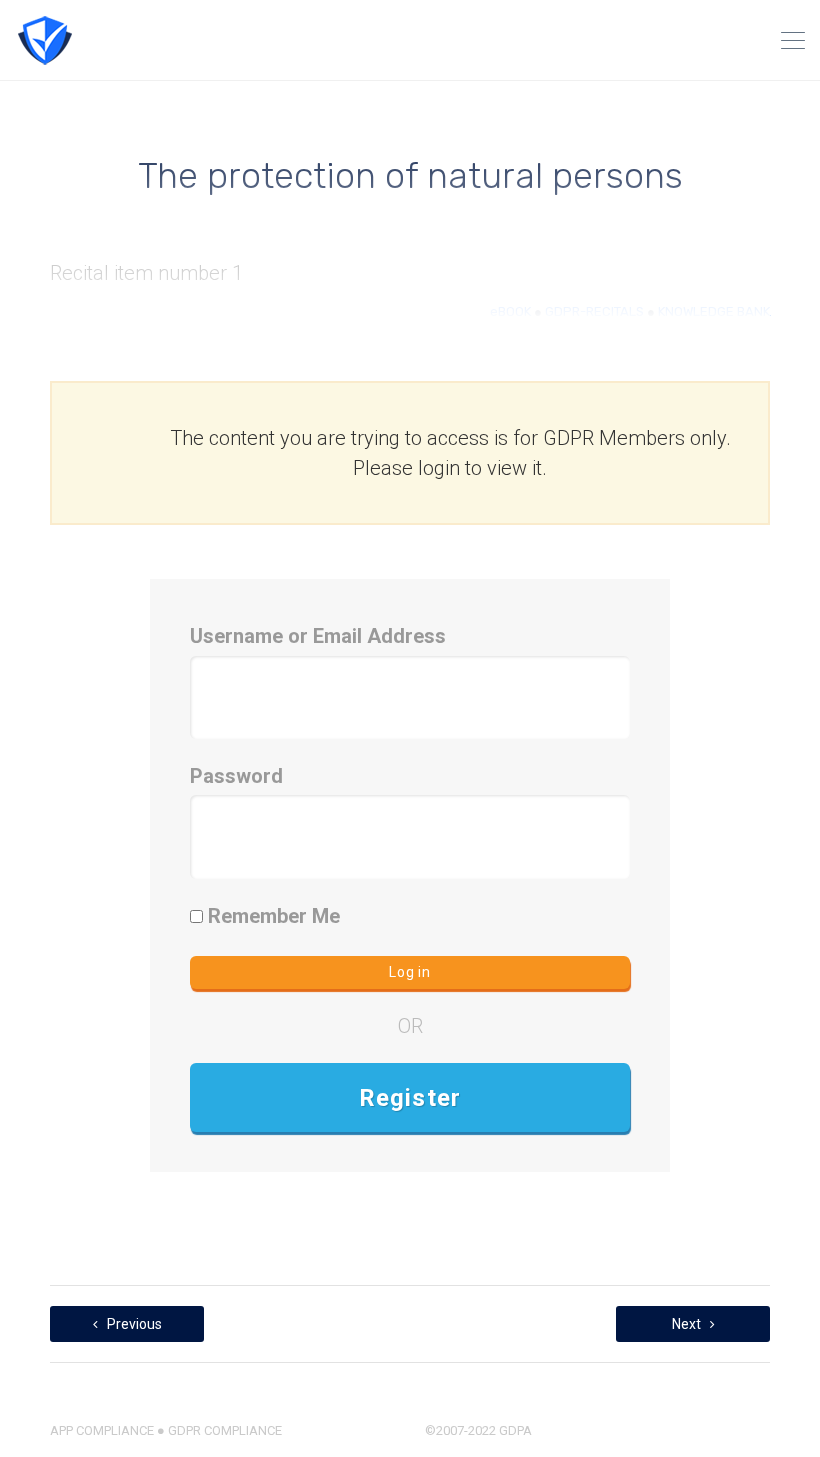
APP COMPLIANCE (102, 1430)
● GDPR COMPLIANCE (218, 1430)
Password (236, 776)
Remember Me (271, 916)
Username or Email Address (318, 636)
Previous (133, 1324)
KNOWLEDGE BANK (714, 311)
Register (410, 1098)
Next (688, 1324)
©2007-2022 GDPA (478, 1430)
